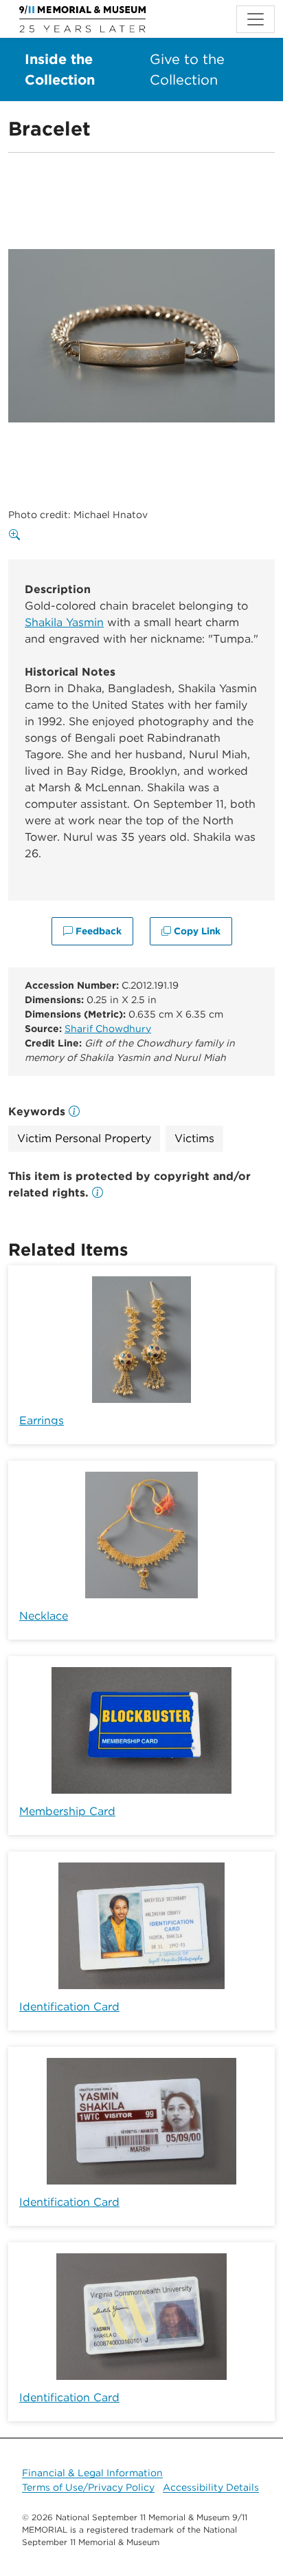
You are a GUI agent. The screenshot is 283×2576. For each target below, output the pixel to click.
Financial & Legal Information (92, 2473)
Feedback (97, 931)
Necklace (44, 1616)
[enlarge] (17, 535)
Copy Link (196, 931)
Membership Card (67, 1811)
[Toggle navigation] (256, 19)
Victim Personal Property (84, 1138)
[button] (98, 1193)
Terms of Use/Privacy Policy (88, 2487)
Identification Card (69, 2007)
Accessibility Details (211, 2487)
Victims (194, 1138)
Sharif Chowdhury (108, 1029)
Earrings (42, 1420)
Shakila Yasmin (64, 622)
